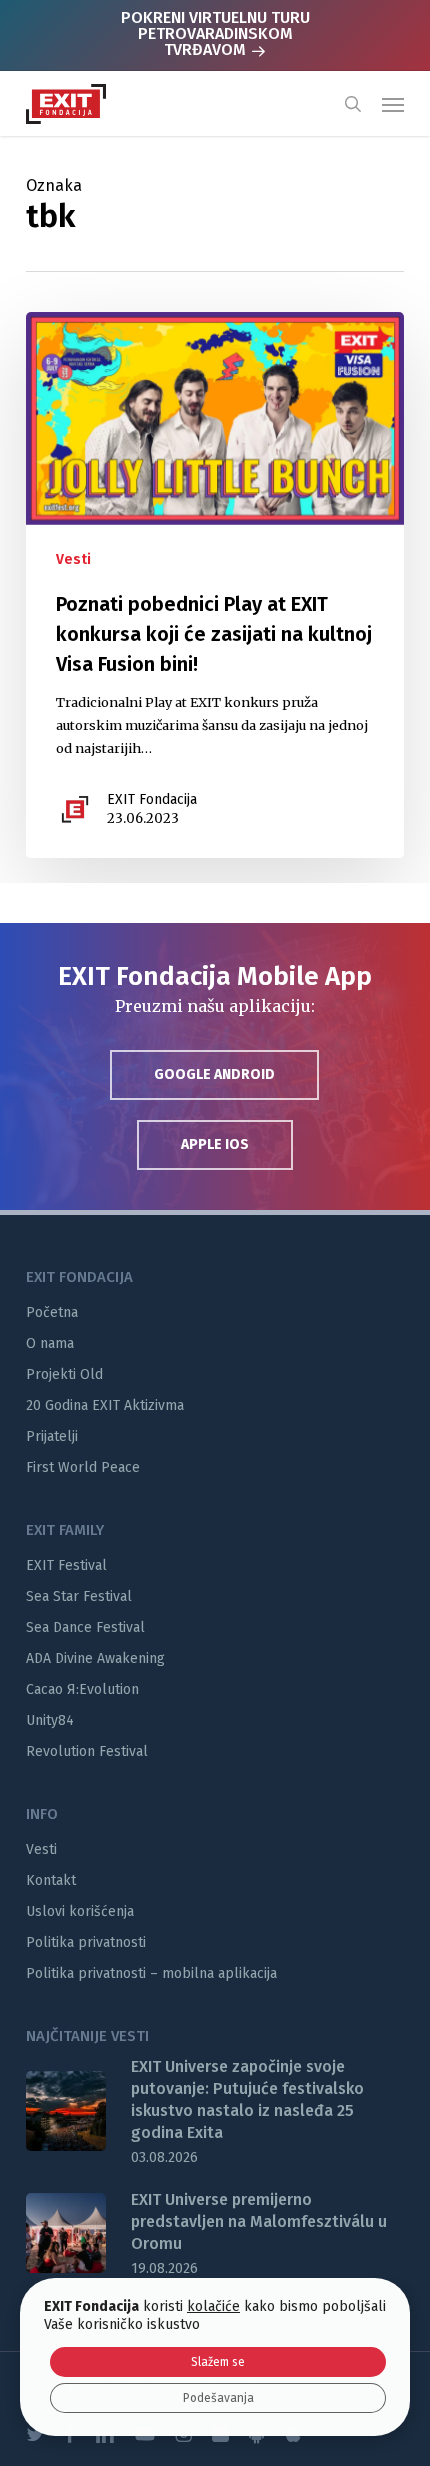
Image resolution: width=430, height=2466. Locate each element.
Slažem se (218, 2362)
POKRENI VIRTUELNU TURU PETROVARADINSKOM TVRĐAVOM (215, 33)
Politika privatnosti (86, 1942)
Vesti (73, 559)
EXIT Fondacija (152, 799)
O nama (50, 1343)
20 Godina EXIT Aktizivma (105, 1405)
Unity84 (50, 1720)
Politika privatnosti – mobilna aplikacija (151, 1973)
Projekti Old (64, 1374)
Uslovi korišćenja (80, 1911)
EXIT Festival (66, 1565)
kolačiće (213, 2306)
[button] (393, 104)
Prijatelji (52, 1436)
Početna (52, 1312)
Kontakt (51, 1880)
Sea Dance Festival (85, 1627)
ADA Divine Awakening (95, 1658)
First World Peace (83, 1467)
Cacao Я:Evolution (82, 1689)
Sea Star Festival (79, 1596)
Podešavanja (218, 2398)
